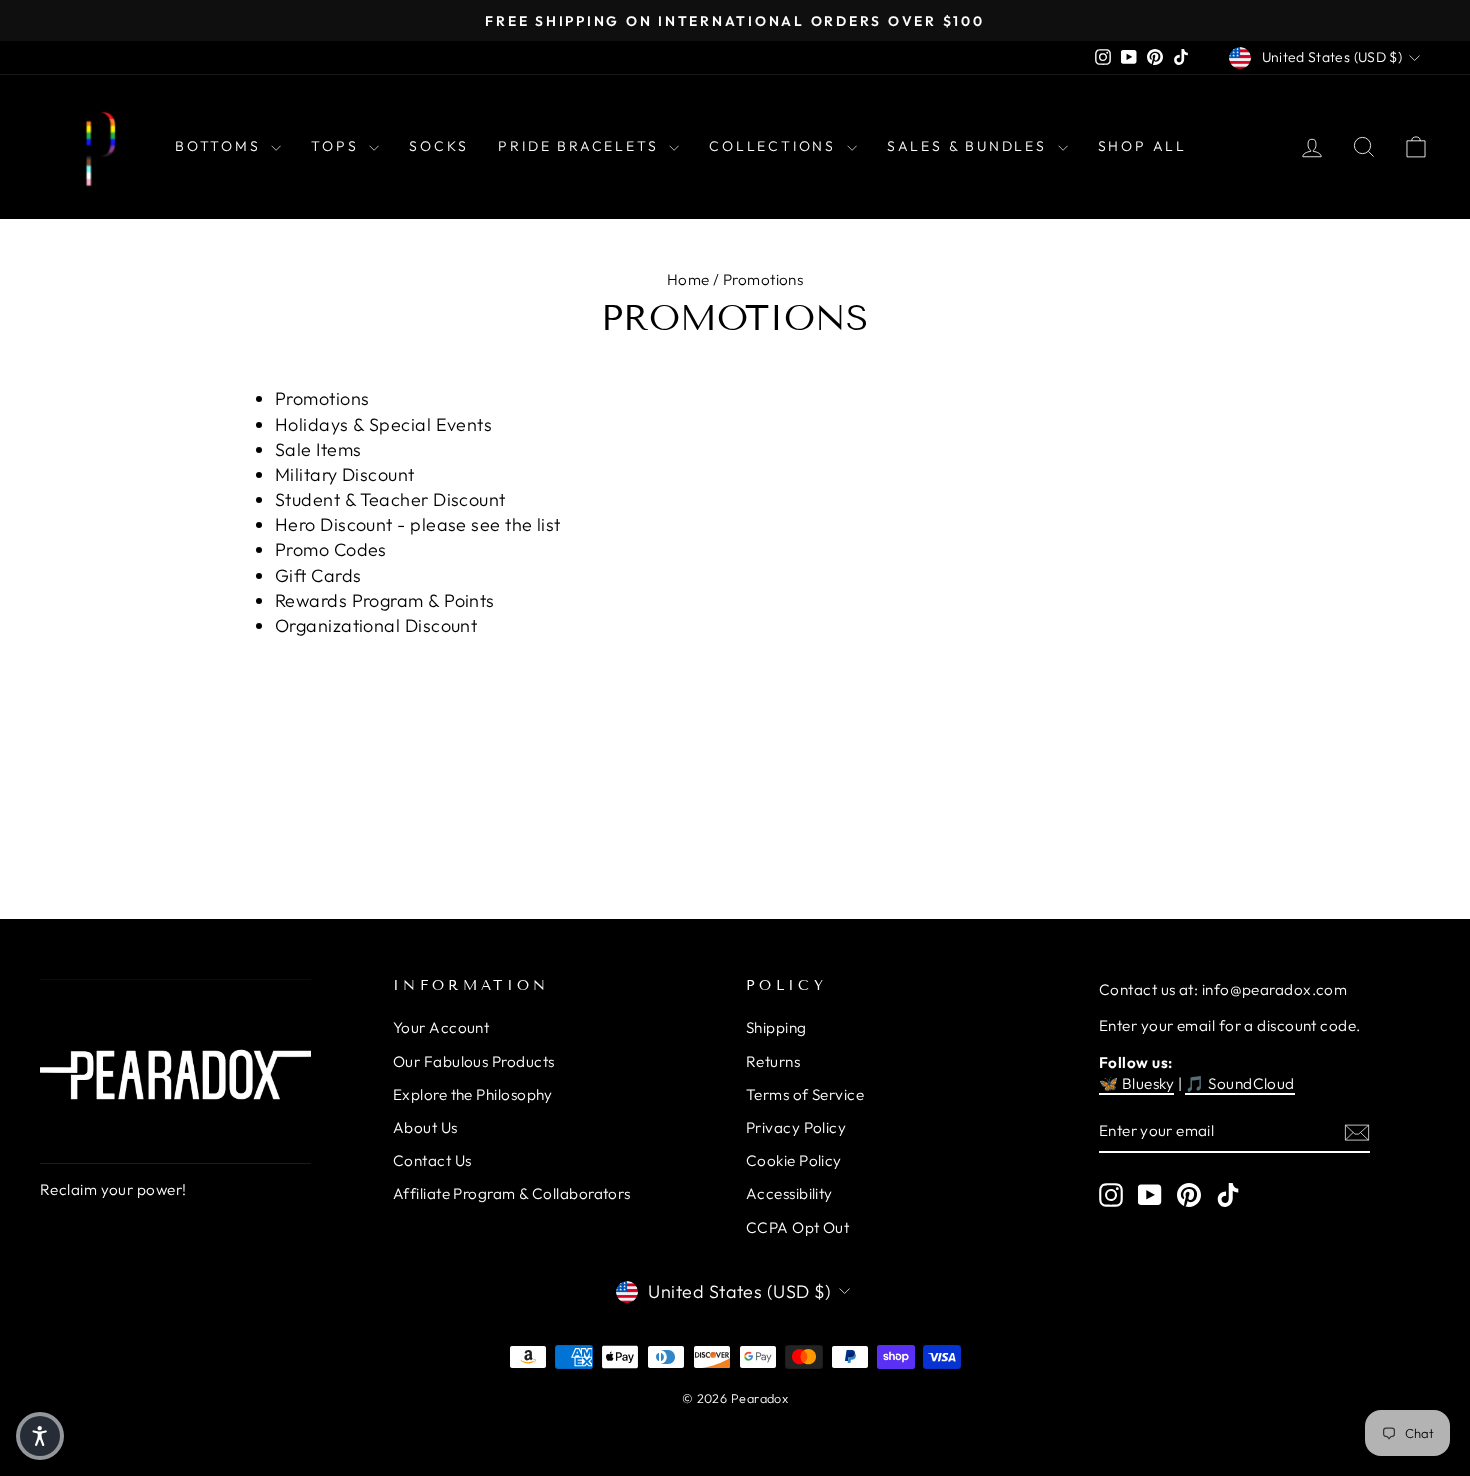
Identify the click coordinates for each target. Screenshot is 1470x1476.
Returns (773, 1061)
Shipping (776, 1027)
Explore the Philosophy (473, 1094)
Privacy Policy (796, 1127)
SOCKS (438, 146)
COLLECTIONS (775, 146)
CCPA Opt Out (797, 1227)
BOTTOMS (220, 146)
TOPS (337, 146)
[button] (40, 1436)
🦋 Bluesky (1136, 1083)
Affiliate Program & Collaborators (512, 1193)
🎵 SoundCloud (1239, 1083)
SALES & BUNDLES (970, 146)
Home (688, 279)
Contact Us (432, 1160)
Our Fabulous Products (473, 1061)
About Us (425, 1127)
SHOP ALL (1142, 146)
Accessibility (789, 1193)
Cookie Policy (794, 1160)
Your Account (441, 1027)
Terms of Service (805, 1094)
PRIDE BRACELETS (581, 146)
